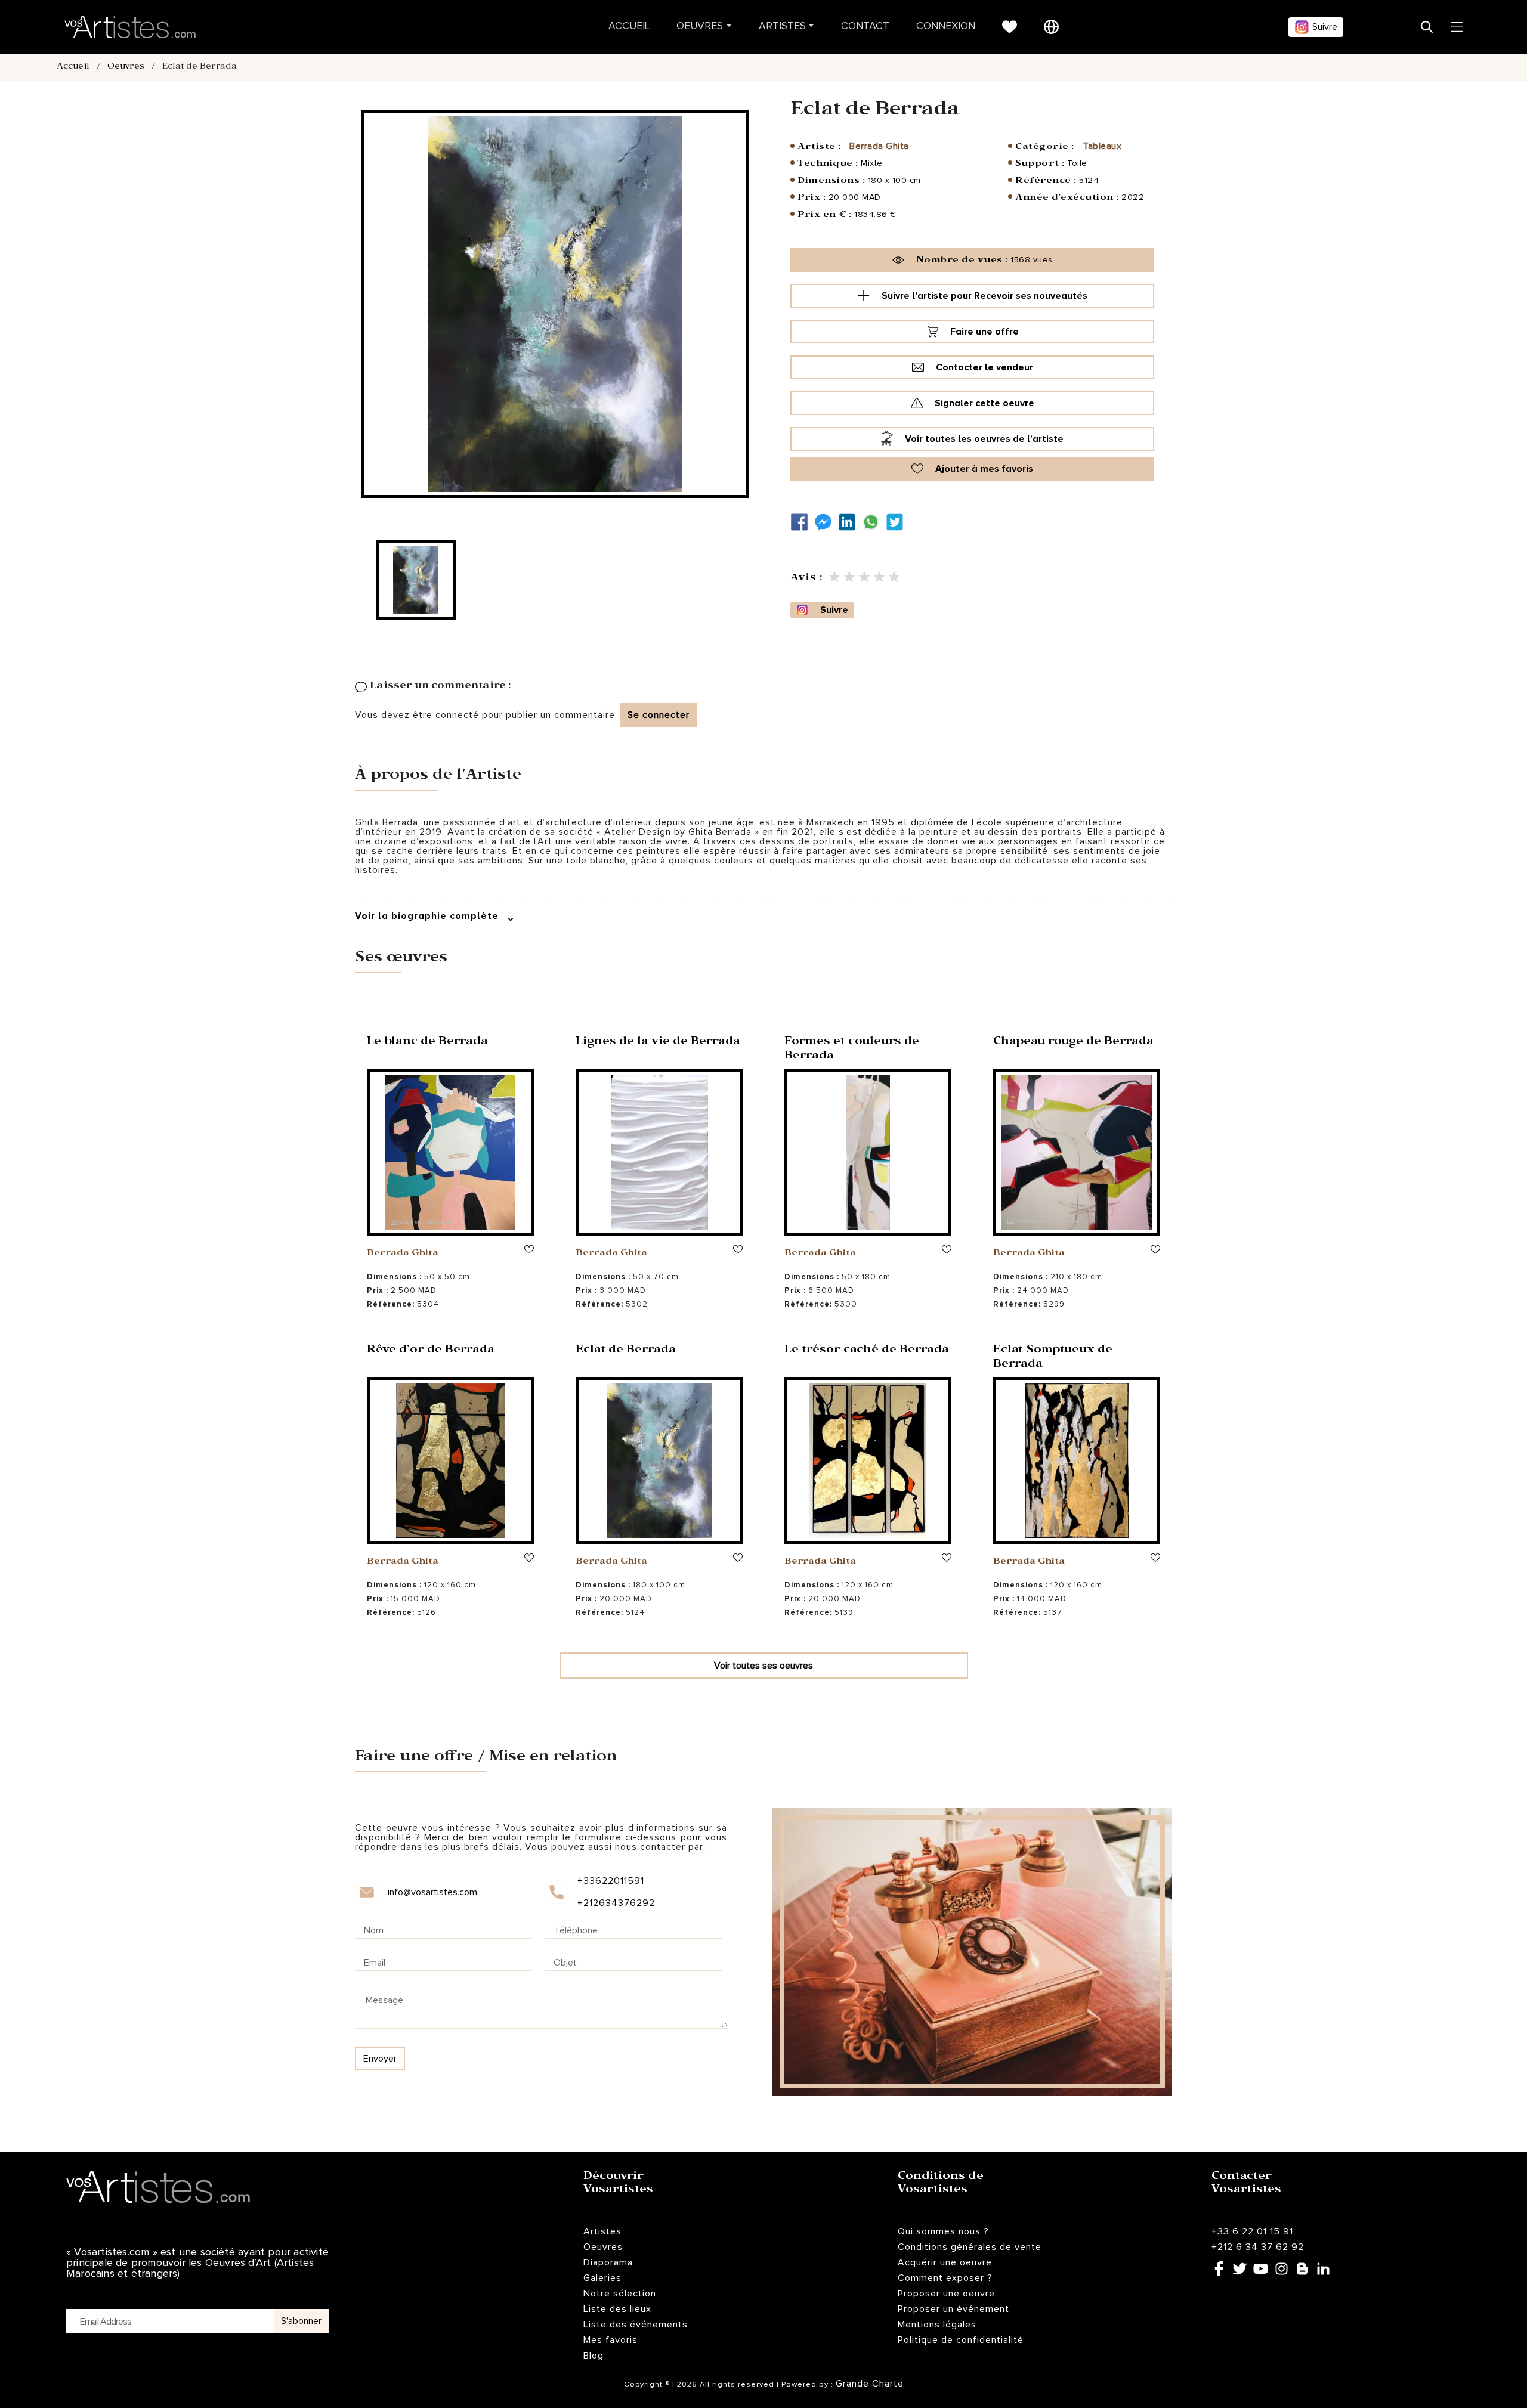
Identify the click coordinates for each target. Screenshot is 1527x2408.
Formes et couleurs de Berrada (852, 1050)
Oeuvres (700, 27)
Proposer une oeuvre (946, 2294)
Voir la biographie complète (428, 916)
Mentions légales (937, 2325)
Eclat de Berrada (626, 1351)
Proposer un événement (953, 2309)
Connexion (946, 27)
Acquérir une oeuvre (945, 2262)
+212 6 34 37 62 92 (1258, 2247)
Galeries (602, 2278)
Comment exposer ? (945, 2278)
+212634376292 (615, 1903)
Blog (594, 2356)
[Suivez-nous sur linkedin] (850, 522)
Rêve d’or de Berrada (431, 1351)
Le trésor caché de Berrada (867, 1351)
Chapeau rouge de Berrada (1073, 1043)
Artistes (782, 27)
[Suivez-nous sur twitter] (898, 522)
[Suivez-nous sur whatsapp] (874, 522)
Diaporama (608, 2262)
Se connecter (659, 715)
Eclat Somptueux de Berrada (1053, 1358)
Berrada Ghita (879, 146)
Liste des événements (636, 2325)
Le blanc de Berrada (427, 1043)
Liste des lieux (617, 2309)
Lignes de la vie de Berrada (658, 1043)
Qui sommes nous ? (943, 2231)
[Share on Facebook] (802, 522)
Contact (865, 27)
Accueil (629, 27)
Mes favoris (611, 2340)
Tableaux (1102, 146)
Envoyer (380, 2059)
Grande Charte (870, 2384)
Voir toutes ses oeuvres (763, 1666)
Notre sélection (620, 2294)
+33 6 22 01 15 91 (1252, 2231)
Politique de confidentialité (961, 2340)
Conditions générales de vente (970, 2247)
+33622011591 (611, 1881)
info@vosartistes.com (432, 1892)
